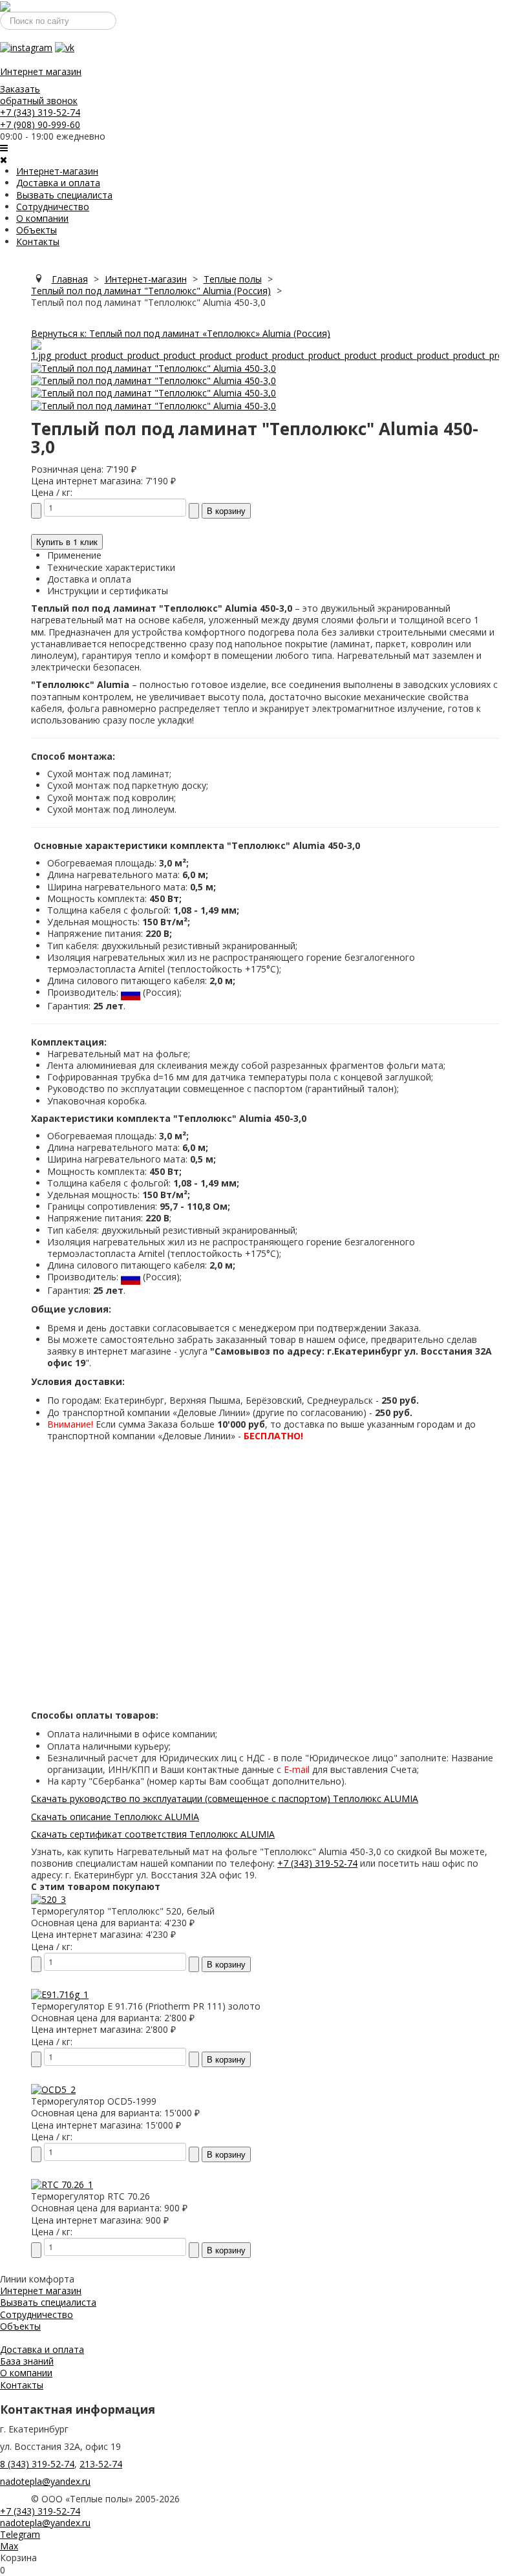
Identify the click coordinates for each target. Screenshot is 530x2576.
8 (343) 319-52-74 (37, 2464)
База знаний (27, 2361)
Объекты (37, 230)
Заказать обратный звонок (39, 95)
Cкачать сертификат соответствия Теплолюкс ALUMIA (153, 1834)
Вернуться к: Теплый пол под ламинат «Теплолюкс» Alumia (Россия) (181, 333)
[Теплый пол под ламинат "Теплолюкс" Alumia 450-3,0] (265, 349)
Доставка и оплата (58, 183)
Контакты (38, 242)
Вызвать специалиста (64, 195)
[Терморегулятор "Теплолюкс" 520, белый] (48, 1899)
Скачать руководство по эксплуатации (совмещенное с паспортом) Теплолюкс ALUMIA (225, 1798)
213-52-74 (101, 2464)
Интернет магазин (41, 71)
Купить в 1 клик (67, 542)
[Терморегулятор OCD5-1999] (53, 2089)
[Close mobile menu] (4, 159)
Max (9, 2546)
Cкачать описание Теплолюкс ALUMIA (115, 1817)
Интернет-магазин (57, 171)
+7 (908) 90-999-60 (40, 124)
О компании (42, 218)
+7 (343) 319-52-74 (40, 112)
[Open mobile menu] (4, 148)
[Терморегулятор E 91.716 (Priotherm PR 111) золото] (60, 1994)
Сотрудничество (53, 207)
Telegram (20, 2534)
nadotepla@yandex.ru (45, 2481)
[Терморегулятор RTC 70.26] (62, 2184)
